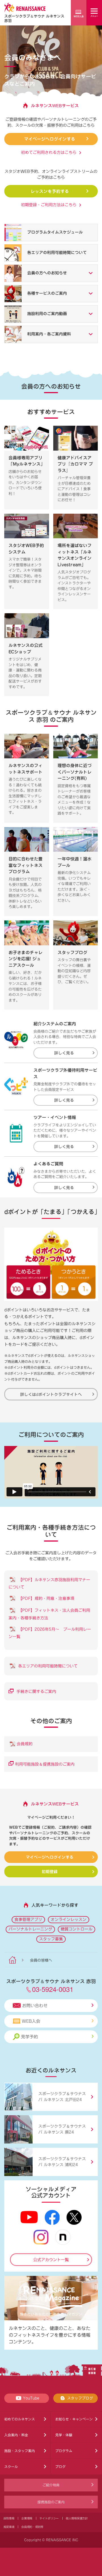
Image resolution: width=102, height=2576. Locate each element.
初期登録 (50, 1871)
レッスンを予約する (50, 191)
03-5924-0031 (53, 1989)
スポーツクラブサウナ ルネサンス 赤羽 (34, 18)
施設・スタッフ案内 (20, 2451)
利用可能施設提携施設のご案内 (45, 1764)
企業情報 (27, 2518)
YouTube (31, 2398)
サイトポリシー (49, 2518)
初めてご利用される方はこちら (49, 152)
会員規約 (25, 1744)
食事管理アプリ (28, 1919)
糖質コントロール (76, 1929)
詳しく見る (64, 1053)
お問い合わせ (35, 2006)
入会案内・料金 (16, 2435)
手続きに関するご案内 (36, 1691)
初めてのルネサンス (20, 2419)
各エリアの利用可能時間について (47, 1666)
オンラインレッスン (69, 1919)
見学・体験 (64, 2435)
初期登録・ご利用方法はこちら (49, 205)
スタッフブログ (80, 2398)
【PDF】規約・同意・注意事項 (45, 1598)
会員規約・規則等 (32, 2527)
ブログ (60, 2467)
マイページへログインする (50, 139)
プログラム (64, 2451)
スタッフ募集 (51, 1939)
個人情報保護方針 (77, 2518)
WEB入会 (31, 2021)
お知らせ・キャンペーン (74, 2419)
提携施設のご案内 (51, 2502)
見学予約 (29, 2037)
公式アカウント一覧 (51, 2260)
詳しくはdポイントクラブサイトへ (51, 1394)
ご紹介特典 (51, 2485)
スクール (11, 2467)
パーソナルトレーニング (30, 1929)
